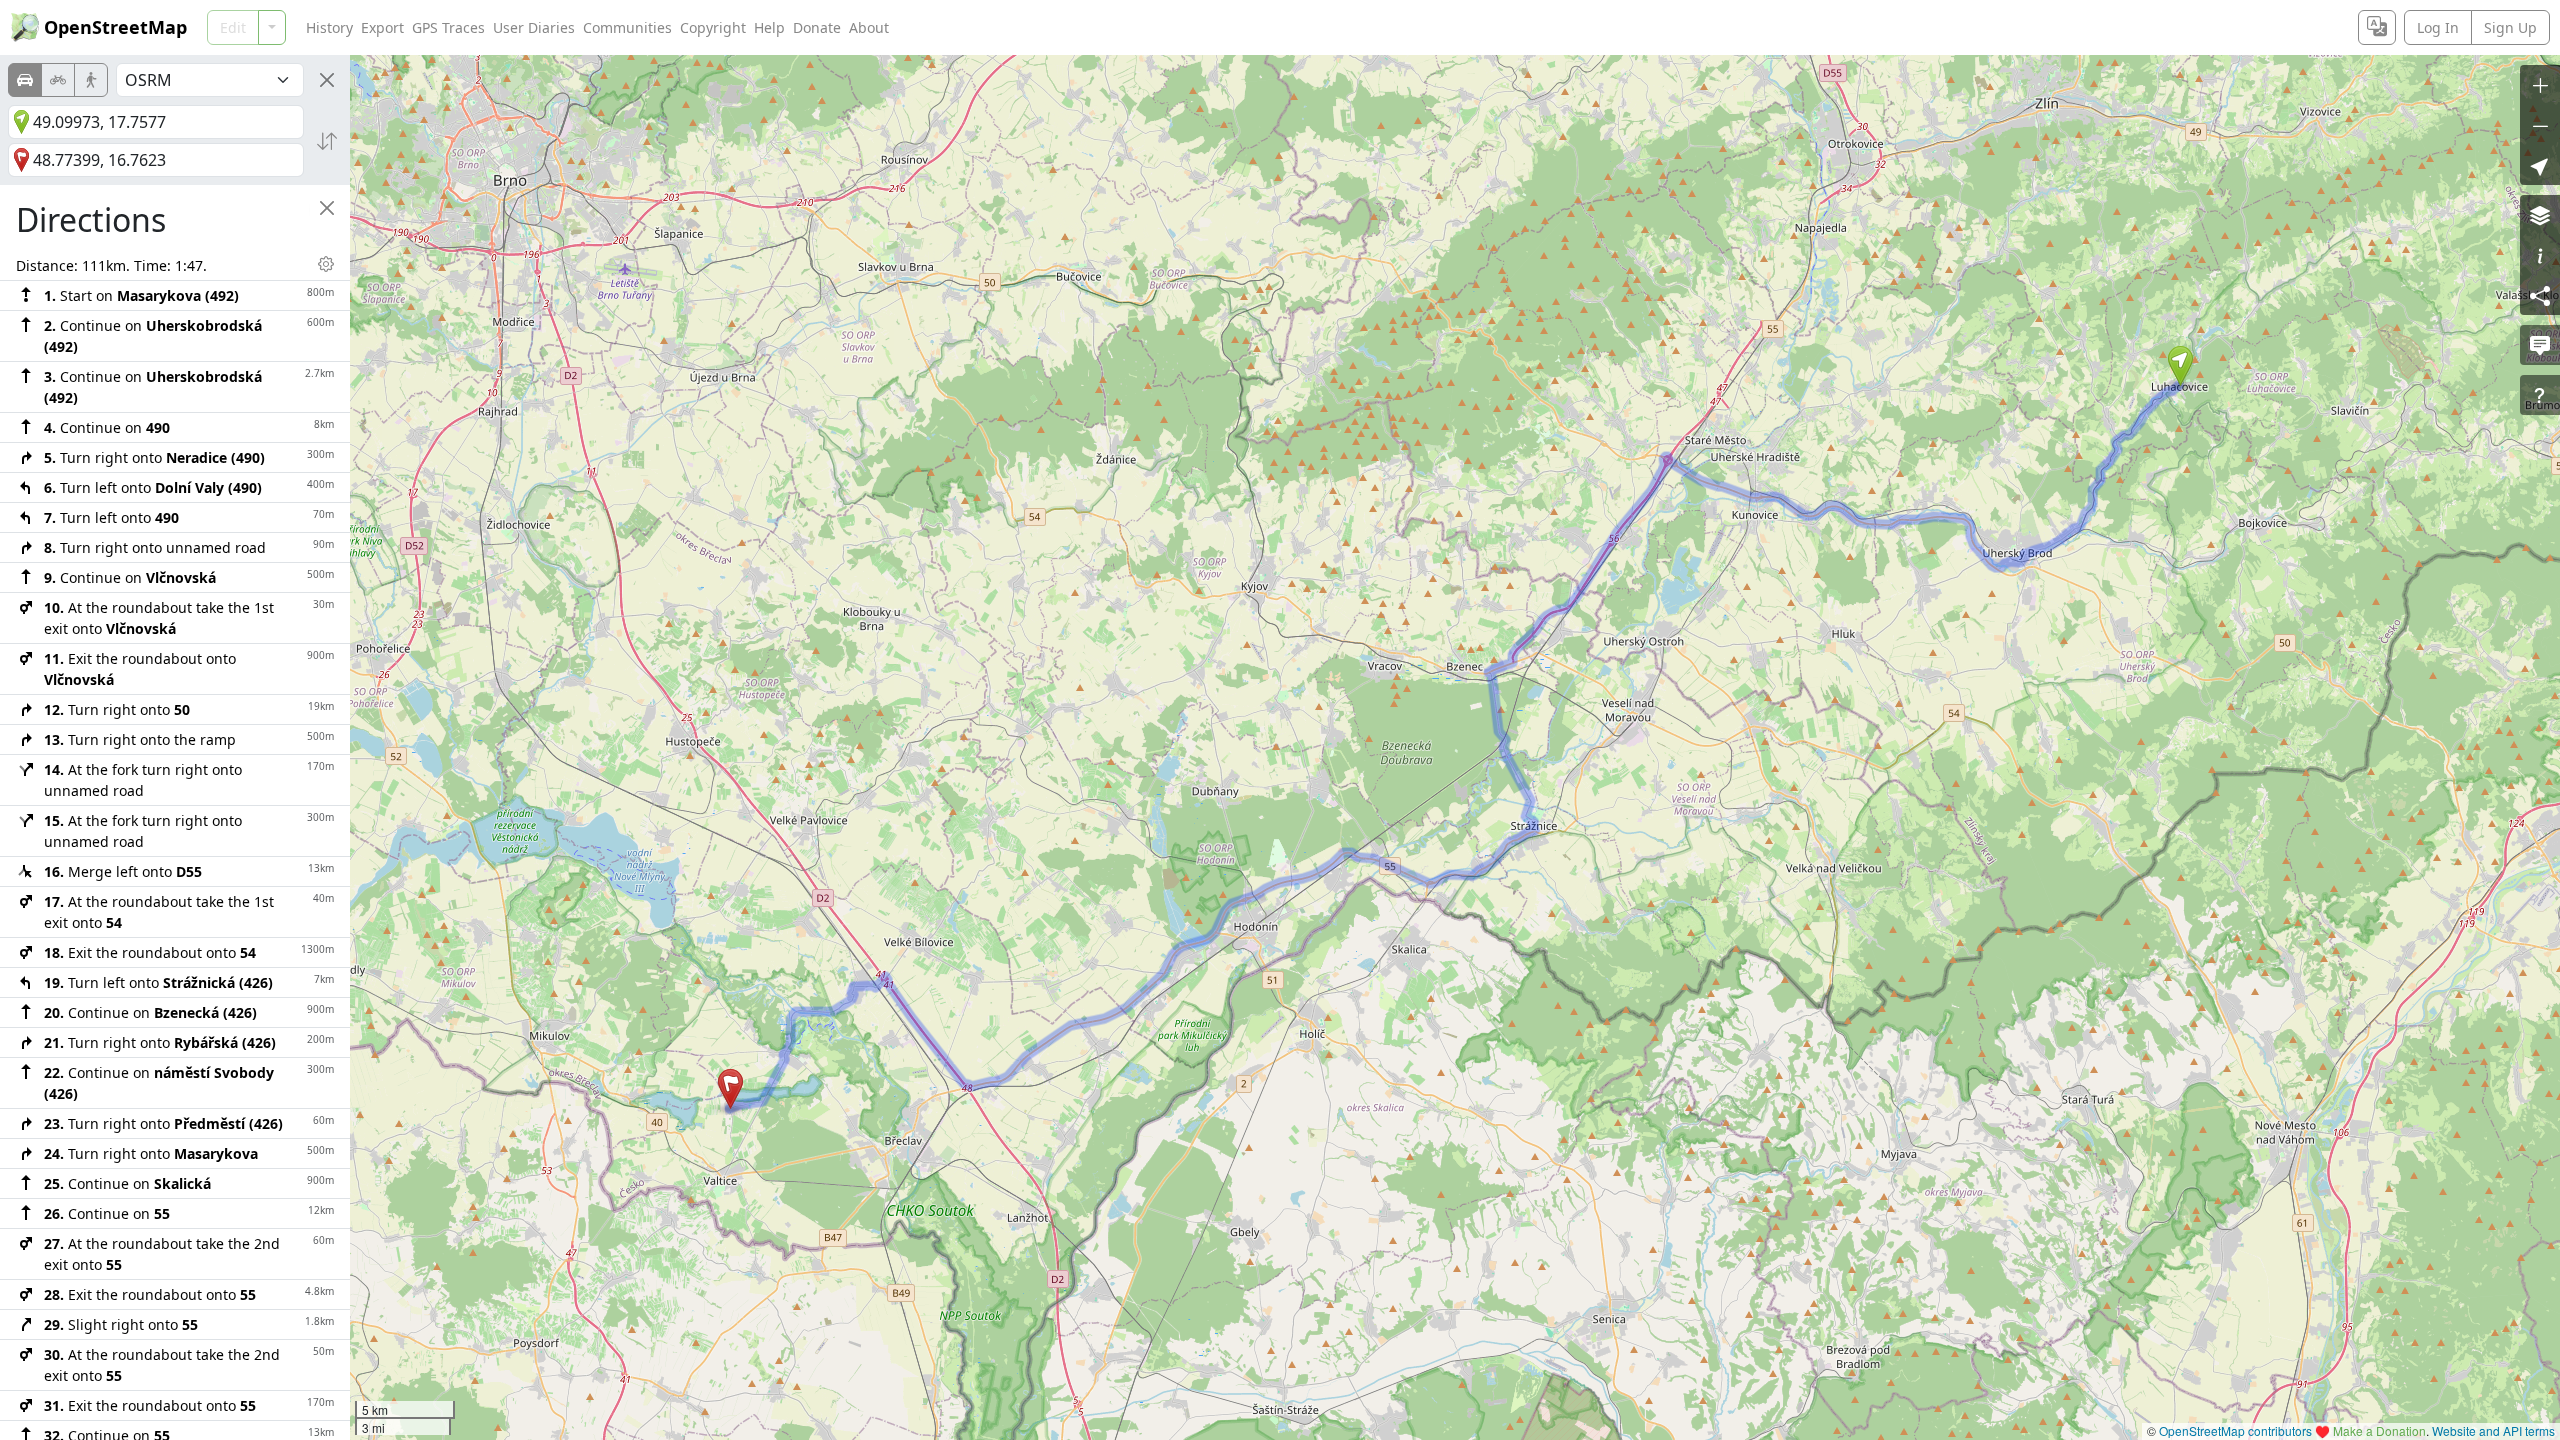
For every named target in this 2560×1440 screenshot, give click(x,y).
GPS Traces (448, 27)
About (869, 27)
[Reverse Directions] (327, 141)
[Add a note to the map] (2540, 345)
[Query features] (2540, 395)
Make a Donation (2379, 1430)
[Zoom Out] (2540, 125)
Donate (817, 27)
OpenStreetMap (115, 27)
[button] (2180, 366)
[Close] (327, 80)
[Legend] (2540, 255)
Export (382, 27)
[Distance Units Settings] (326, 264)
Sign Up (2510, 27)
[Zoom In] (2540, 85)
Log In (2438, 27)
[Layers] (2540, 215)
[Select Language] (2377, 27)
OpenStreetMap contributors (2235, 1430)
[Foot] (91, 80)
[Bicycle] (58, 80)
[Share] (2540, 295)
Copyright (713, 27)
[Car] (25, 80)
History (329, 27)
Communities (627, 27)
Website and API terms (2493, 1430)
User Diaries (534, 27)
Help (769, 27)
